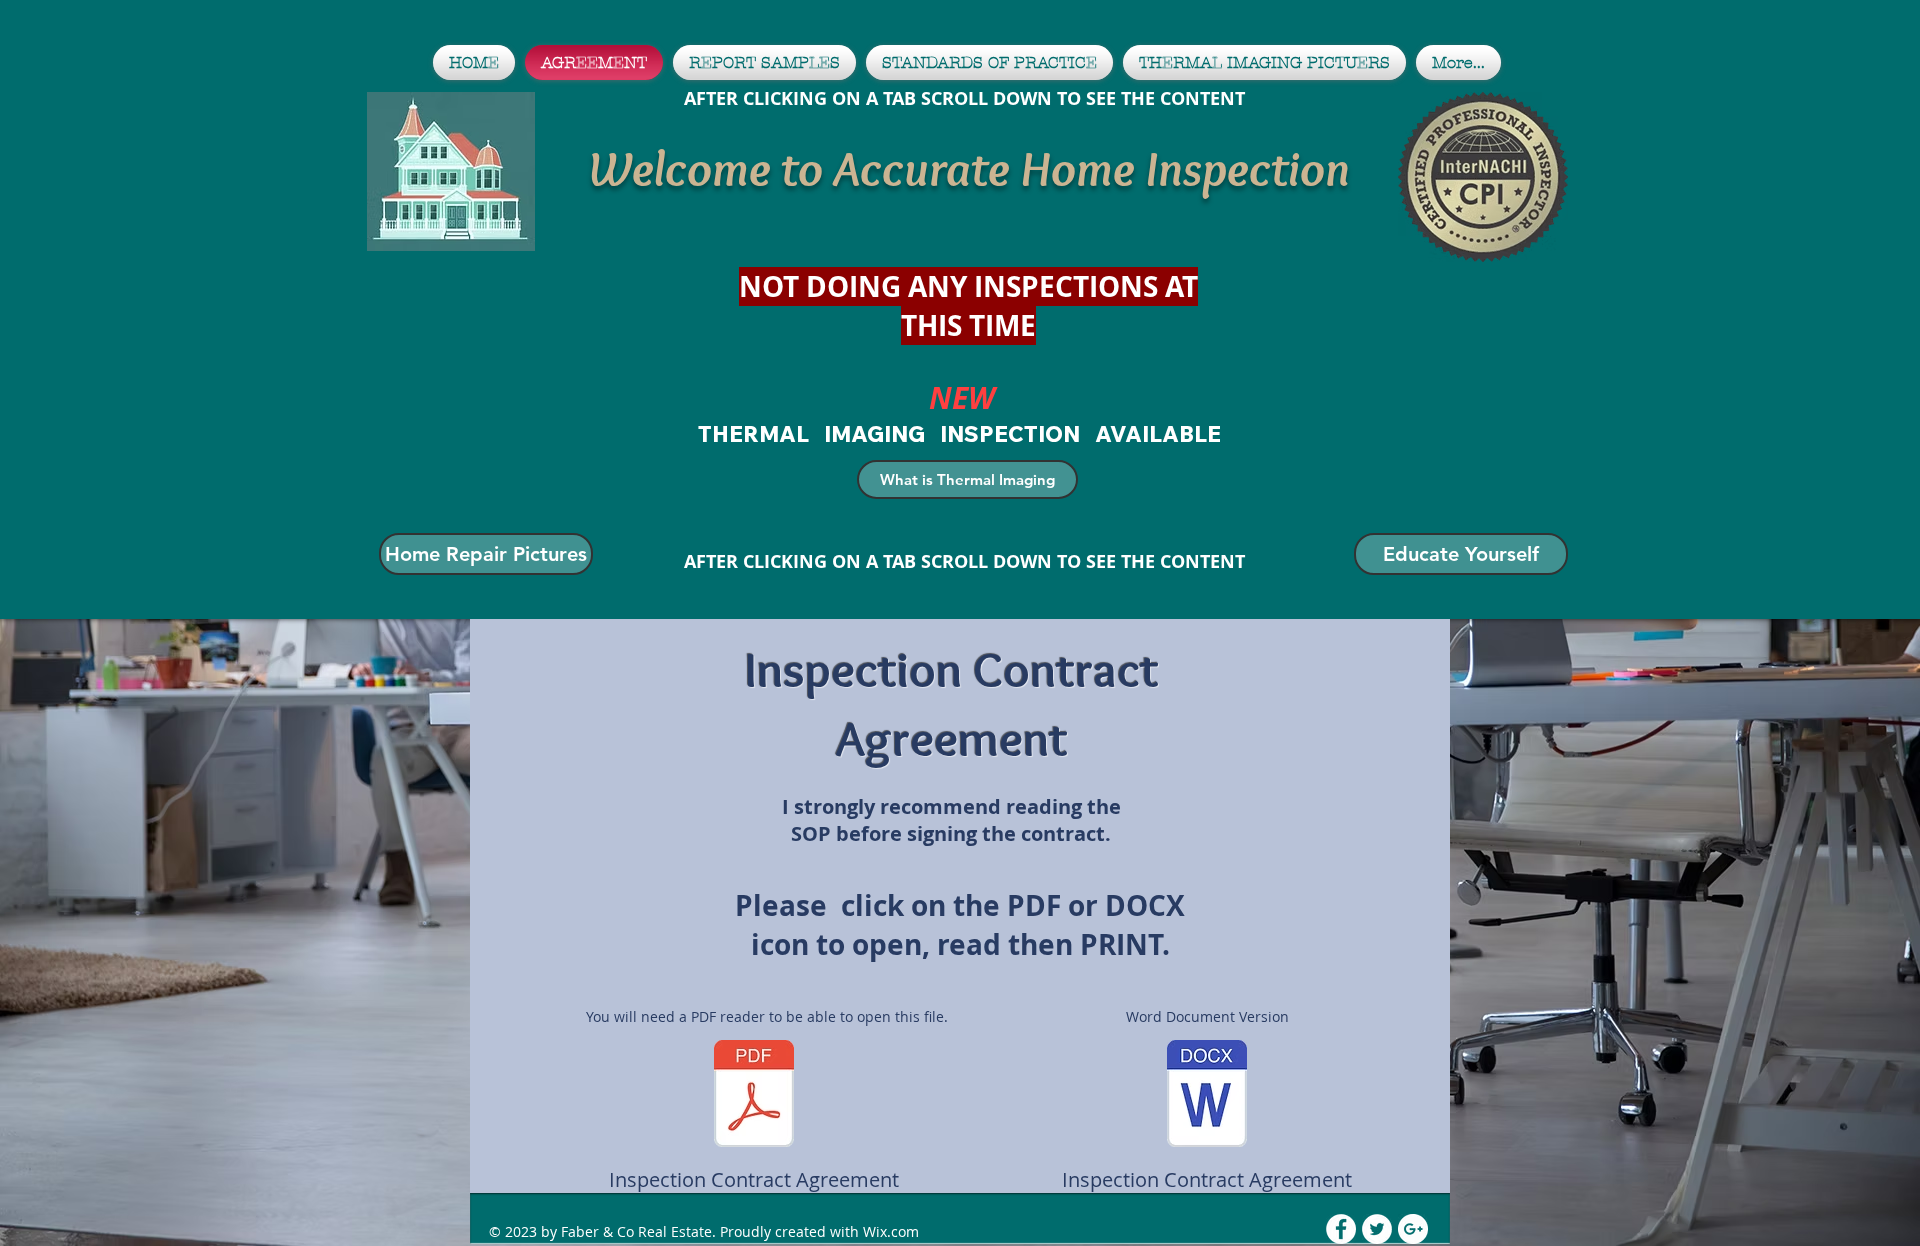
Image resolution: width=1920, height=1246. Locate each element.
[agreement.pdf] (754, 1096)
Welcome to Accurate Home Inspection (969, 168)
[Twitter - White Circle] (1377, 1229)
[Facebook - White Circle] (1341, 1229)
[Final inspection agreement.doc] (1207, 1096)
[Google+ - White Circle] (1413, 1229)
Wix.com (891, 1231)
